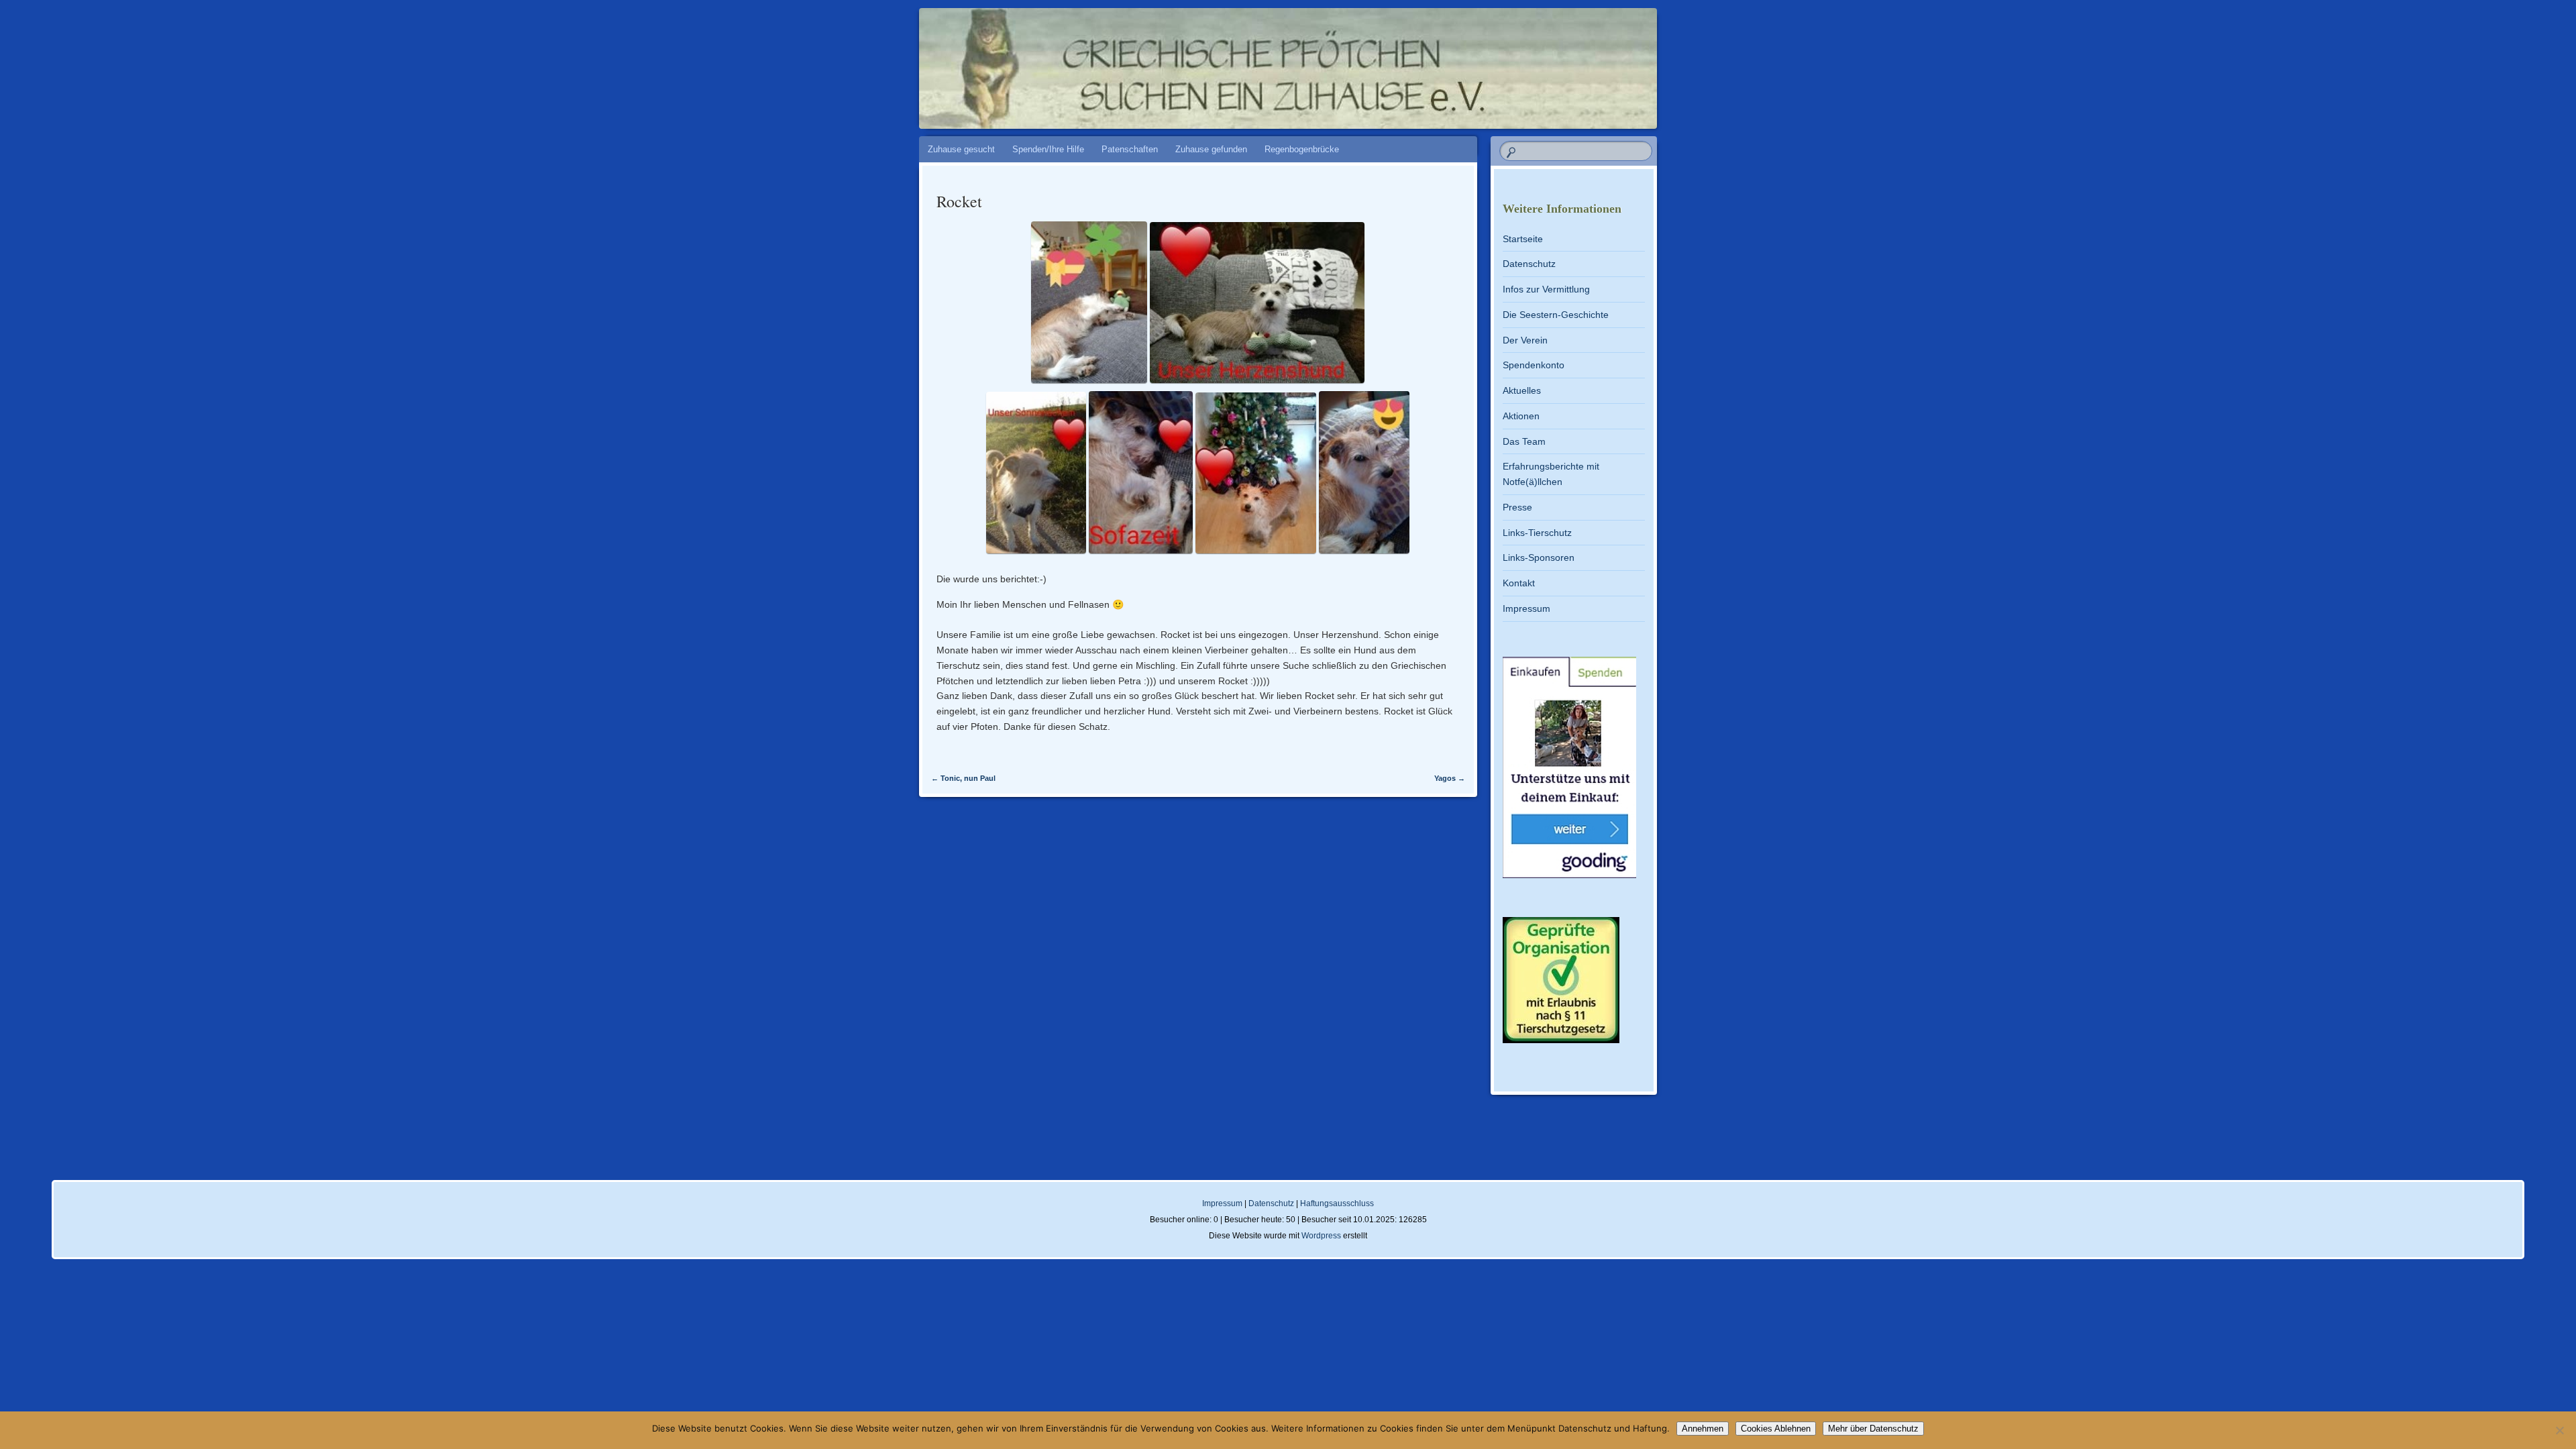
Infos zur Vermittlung (1546, 289)
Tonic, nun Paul (963, 778)
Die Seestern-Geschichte (1556, 315)
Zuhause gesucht (961, 149)
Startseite (1523, 239)
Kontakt (1519, 583)
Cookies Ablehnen (1776, 1429)
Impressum (1526, 608)
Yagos (1450, 778)
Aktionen (1521, 416)
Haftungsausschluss (1337, 1203)
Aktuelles (1522, 390)
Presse (1517, 507)
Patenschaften (1130, 149)
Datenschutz (1529, 264)
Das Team (1524, 441)
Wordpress (1321, 1236)
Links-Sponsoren (1539, 557)
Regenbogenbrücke (1302, 149)
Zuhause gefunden (1211, 149)
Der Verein (1525, 340)
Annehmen (1703, 1429)
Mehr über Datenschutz (1873, 1429)
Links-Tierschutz (1537, 533)
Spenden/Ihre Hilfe (1048, 149)
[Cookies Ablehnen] (2559, 1430)
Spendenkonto (1534, 365)
